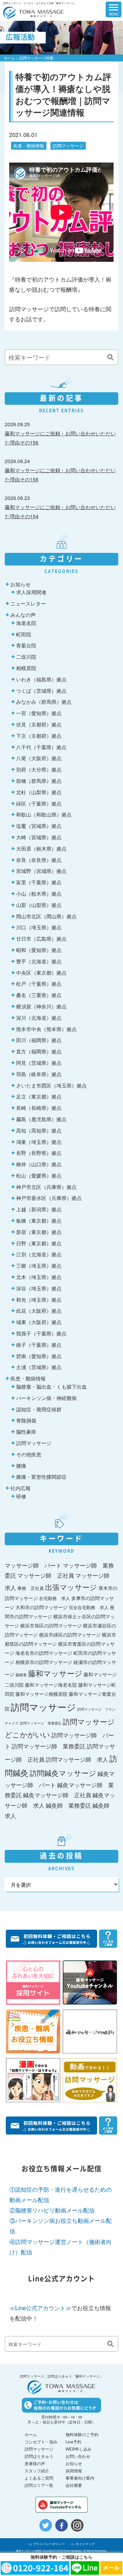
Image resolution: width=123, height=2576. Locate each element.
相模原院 (26, 668)
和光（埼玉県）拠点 (39, 1299)
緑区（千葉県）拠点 (39, 803)
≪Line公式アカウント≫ (40, 2308)
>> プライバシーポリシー (47, 2544)
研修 (21, 1496)
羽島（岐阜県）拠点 (39, 1074)
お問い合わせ (78, 2456)
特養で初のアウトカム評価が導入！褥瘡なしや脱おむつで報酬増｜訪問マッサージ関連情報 (63, 94)
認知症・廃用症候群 (39, 1409)
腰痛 (21, 1466)
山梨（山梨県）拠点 (39, 905)
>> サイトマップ (83, 2544)
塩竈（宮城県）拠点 (39, 826)
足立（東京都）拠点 (39, 1096)
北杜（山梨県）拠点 (39, 792)
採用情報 (74, 2471)
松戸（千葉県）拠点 (39, 984)
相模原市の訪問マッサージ (44, 1662)
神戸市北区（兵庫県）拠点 (46, 1187)
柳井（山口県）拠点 (39, 1164)
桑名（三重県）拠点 (39, 995)
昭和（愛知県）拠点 (39, 950)
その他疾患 (29, 1454)
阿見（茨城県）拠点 (39, 1063)
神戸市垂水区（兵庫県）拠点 (49, 1198)
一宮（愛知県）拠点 (39, 713)
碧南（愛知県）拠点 (39, 1356)
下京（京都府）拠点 (39, 736)
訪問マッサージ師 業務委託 (49, 1746)
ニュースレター (28, 603)
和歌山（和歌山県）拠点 (44, 814)
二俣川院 (26, 657)
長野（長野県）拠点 (39, 1153)
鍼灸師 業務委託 (68, 1805)
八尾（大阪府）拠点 (39, 758)
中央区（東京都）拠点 (41, 972)
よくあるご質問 (39, 2478)
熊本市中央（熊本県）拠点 (46, 1029)
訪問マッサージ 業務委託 (41, 1723)
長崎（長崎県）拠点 (39, 1108)
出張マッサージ (71, 1587)
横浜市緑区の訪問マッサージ (70, 1634)
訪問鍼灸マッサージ (63, 1773)
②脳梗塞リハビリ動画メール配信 (52, 2210)
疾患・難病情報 (29, 146)
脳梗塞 (21, 1675)
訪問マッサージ (68, 146)
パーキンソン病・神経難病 (46, 1398)
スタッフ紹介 (37, 2471)
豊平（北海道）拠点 (39, 961)
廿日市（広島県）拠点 (41, 938)
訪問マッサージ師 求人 (77, 1759)
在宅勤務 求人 (55, 1598)
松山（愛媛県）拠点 (39, 1175)
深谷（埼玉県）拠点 (39, 1288)
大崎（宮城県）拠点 (39, 837)
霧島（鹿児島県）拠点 (41, 1119)
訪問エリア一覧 (39, 2485)
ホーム (9, 58)
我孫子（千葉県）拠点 (41, 1333)
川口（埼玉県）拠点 (39, 927)
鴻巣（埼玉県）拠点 (39, 1142)
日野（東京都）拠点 (39, 1243)
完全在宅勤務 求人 (89, 1607)
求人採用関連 (31, 592)
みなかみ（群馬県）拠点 (44, 702)
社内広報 (20, 1488)
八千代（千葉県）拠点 (41, 747)
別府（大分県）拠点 (39, 769)
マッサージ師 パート (33, 1565)
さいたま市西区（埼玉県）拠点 (51, 1085)
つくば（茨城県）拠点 (41, 691)
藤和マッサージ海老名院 (51, 1684)
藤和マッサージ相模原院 (41, 1694)
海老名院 (26, 623)
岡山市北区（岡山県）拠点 (46, 916)
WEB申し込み (79, 2449)
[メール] (111, 2568)
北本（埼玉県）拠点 (39, 1277)
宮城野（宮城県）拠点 (41, 871)
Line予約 (73, 2442)
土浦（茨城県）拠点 (39, 1367)
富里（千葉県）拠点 (39, 882)
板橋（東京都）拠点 (39, 1220)
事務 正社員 (31, 1588)
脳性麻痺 (26, 1431)
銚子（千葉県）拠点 (39, 1345)
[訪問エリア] (87, 9)
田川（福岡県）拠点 (39, 1040)
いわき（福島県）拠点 (41, 679)
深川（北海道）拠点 (39, 1018)
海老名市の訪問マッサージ (44, 1653)
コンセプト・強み (41, 2442)
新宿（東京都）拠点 (39, 1232)
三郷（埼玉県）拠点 (39, 1265)
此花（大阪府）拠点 (39, 1311)
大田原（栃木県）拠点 (41, 848)
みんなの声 (23, 615)
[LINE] (85, 2568)
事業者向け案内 (80, 2478)
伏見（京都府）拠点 (39, 724)
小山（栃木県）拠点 (39, 893)
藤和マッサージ (55, 1673)
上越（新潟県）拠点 (39, 1209)
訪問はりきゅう (39, 2456)
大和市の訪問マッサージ (41, 1607)
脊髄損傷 (26, 1420)
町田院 (24, 634)
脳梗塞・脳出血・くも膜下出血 (51, 1386)
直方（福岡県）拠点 (39, 1051)
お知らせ (20, 584)
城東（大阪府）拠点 (39, 1322)
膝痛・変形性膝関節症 (41, 1477)
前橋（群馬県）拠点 (39, 781)
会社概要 (74, 2485)
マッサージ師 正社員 (46, 1575)
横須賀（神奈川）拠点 (41, 1006)
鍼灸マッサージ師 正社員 (57, 1795)
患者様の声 (35, 2463)
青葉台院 (26, 645)
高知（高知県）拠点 (39, 1130)
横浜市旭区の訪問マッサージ (51, 1625)
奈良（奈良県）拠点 (39, 860)
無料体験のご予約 (82, 2434)
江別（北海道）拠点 (39, 1254)
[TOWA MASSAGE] (32, 9)
